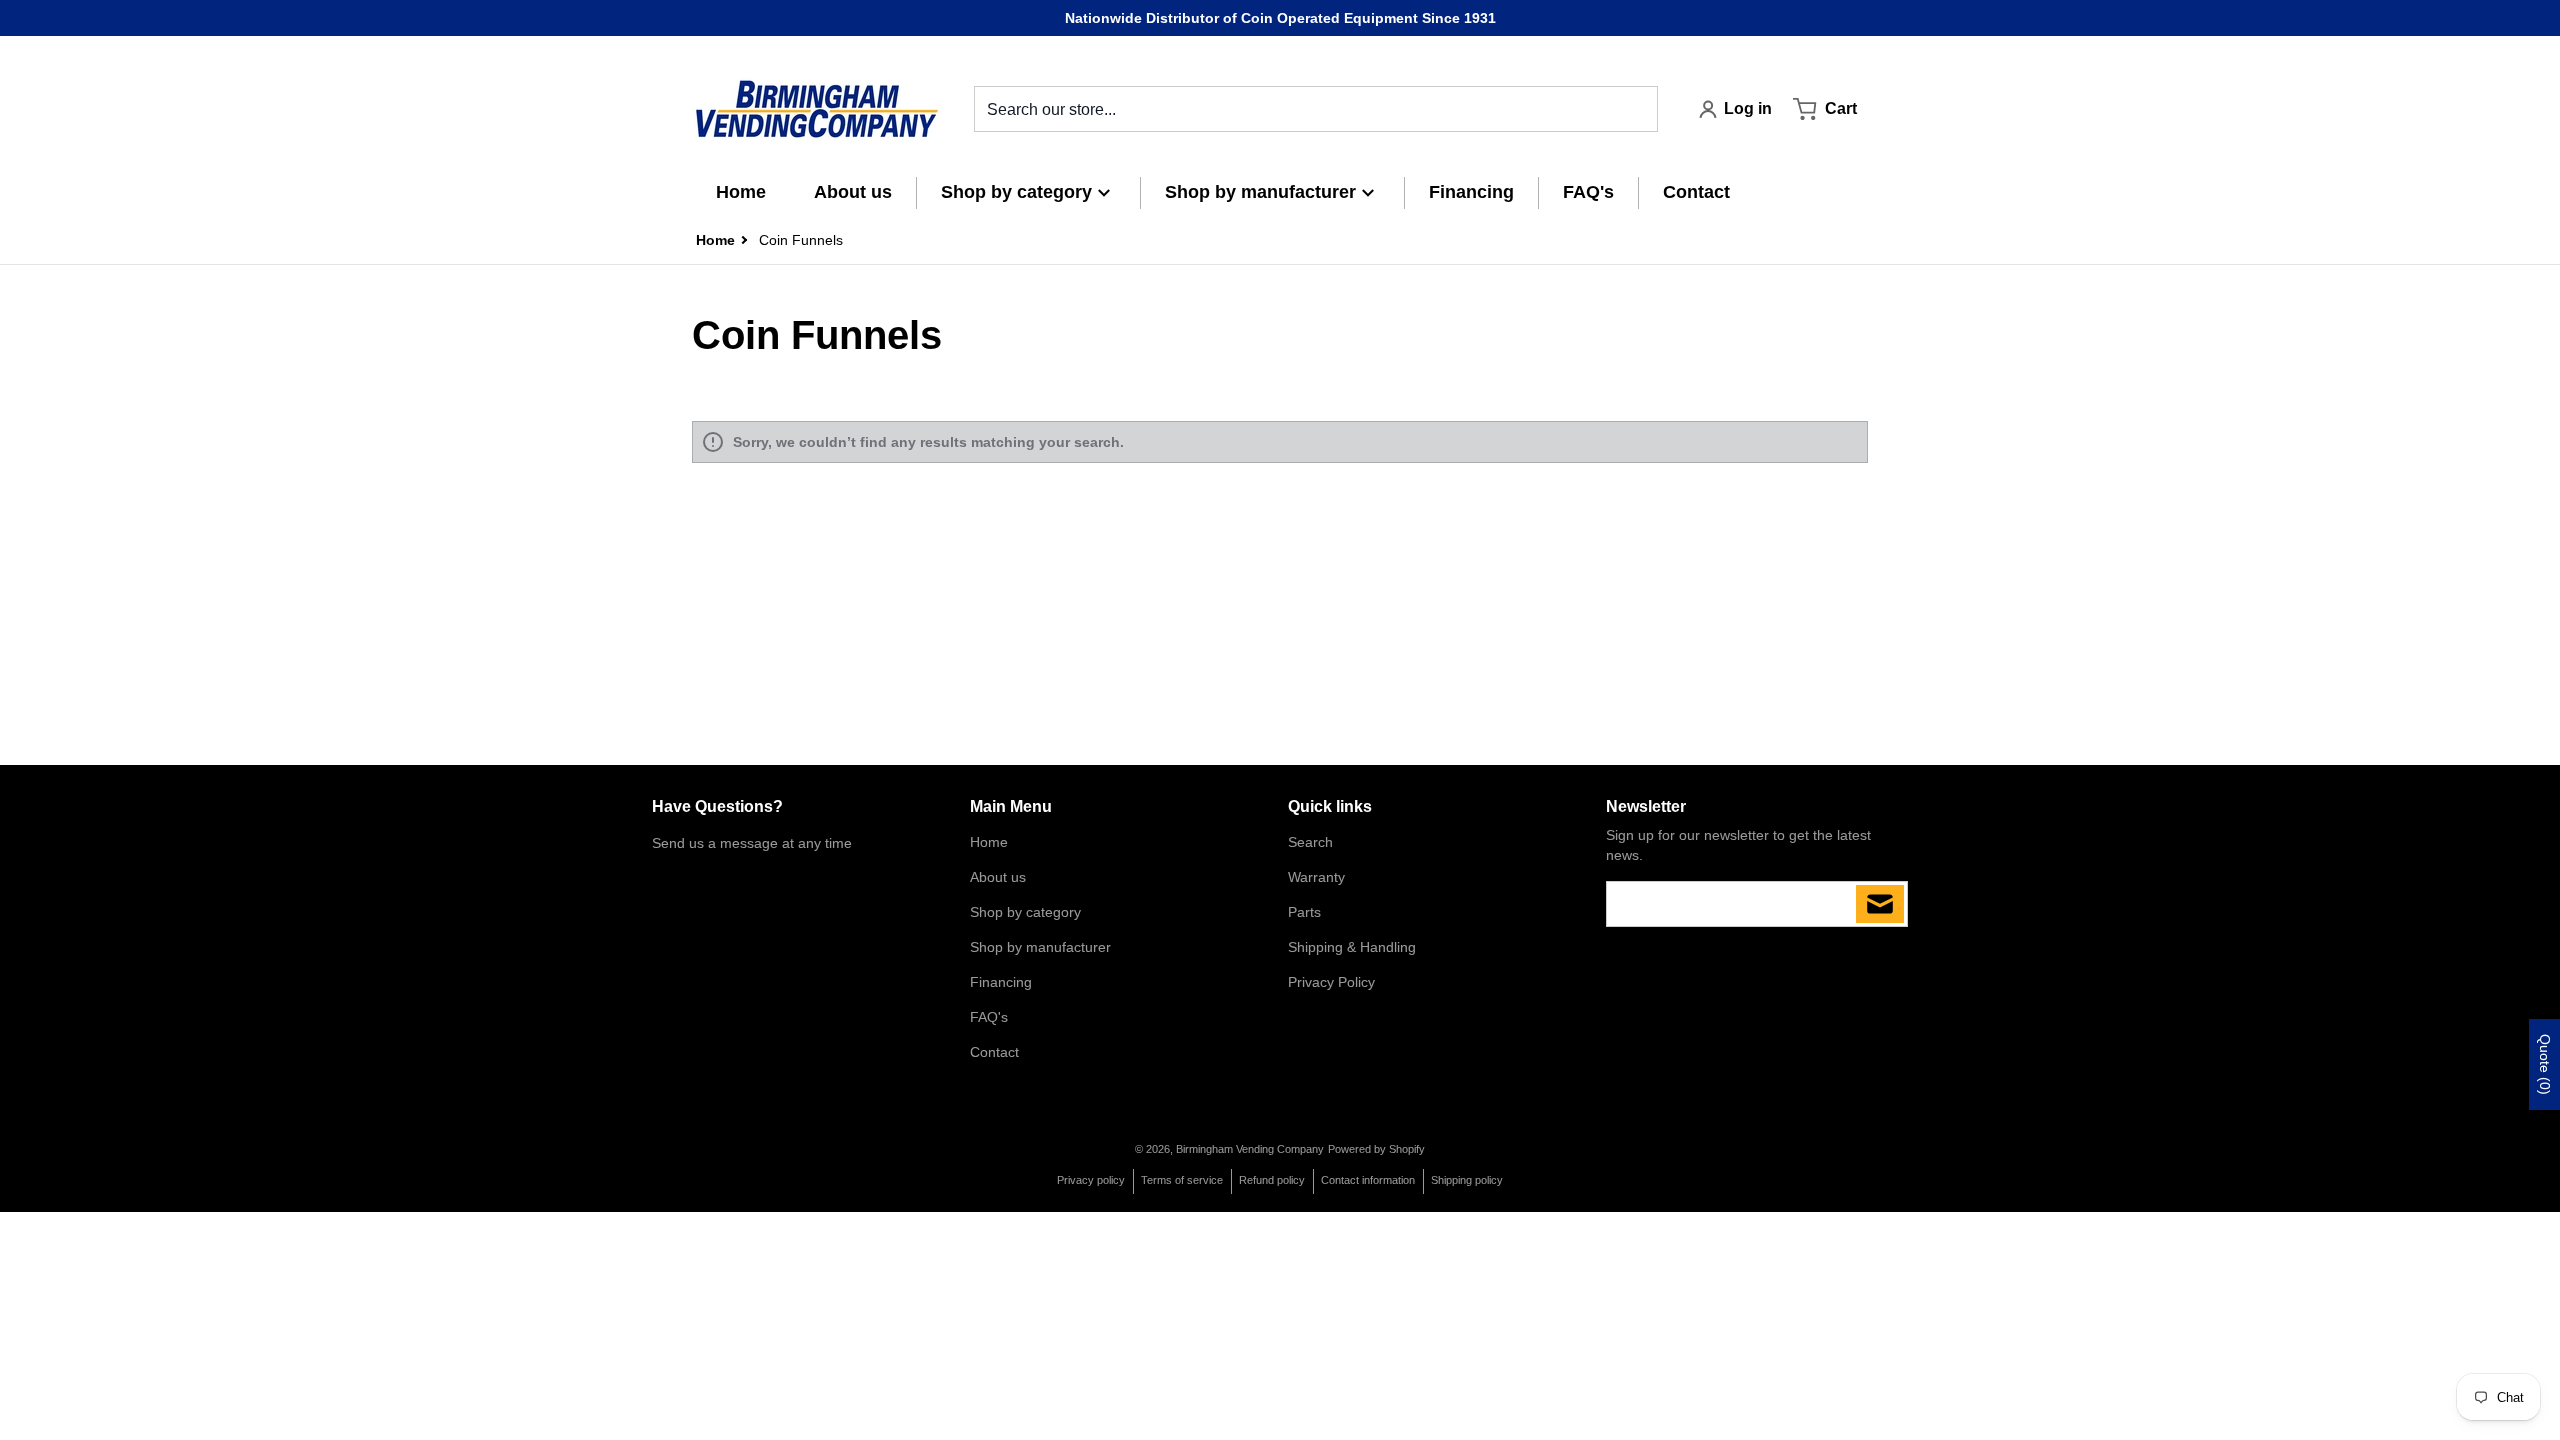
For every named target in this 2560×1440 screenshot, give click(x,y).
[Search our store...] (1635, 109)
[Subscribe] (1880, 904)
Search (1310, 842)
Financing (1001, 982)
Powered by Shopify (1376, 1149)
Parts (1304, 912)
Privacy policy (1091, 1180)
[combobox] (1316, 109)
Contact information (1368, 1180)
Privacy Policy (1331, 982)
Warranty (1316, 877)
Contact (994, 1052)
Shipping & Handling (1352, 947)
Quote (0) (2545, 1064)
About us (998, 877)
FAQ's (989, 1017)
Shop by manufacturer (1040, 947)
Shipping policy (1467, 1180)
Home (989, 842)
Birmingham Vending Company (1250, 1149)
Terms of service (1182, 1180)
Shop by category (1025, 912)
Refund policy (1272, 1180)
